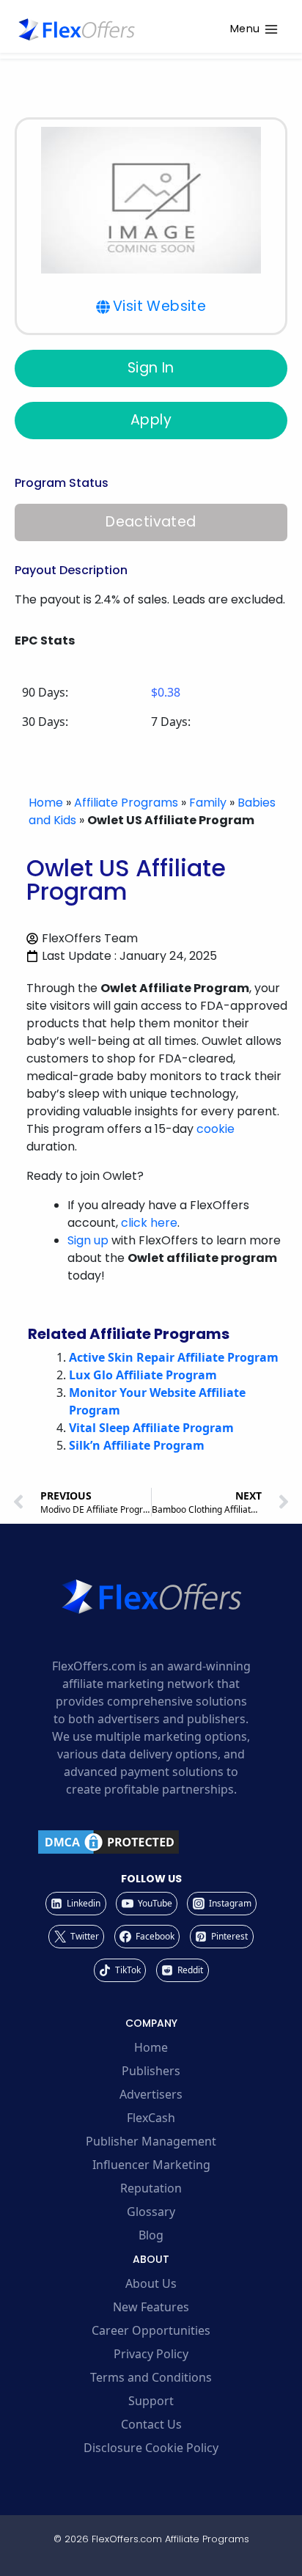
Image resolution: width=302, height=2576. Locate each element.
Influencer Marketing (151, 2165)
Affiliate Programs (126, 803)
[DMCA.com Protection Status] (151, 1842)
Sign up (88, 1240)
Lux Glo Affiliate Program (143, 1375)
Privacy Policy (151, 2354)
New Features (151, 2307)
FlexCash (151, 2118)
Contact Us (151, 2424)
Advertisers (151, 2094)
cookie (216, 1129)
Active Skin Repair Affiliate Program (174, 1357)
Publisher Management (151, 2141)
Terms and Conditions (151, 2377)
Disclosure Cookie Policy (151, 2448)
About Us (151, 2283)
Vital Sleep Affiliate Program (151, 1428)
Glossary (151, 2212)
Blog (151, 2235)
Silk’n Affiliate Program (137, 1445)
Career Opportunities (151, 2330)
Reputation (151, 2188)
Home (46, 803)
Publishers (151, 2071)
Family (208, 803)
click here (149, 1223)
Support (151, 2401)
